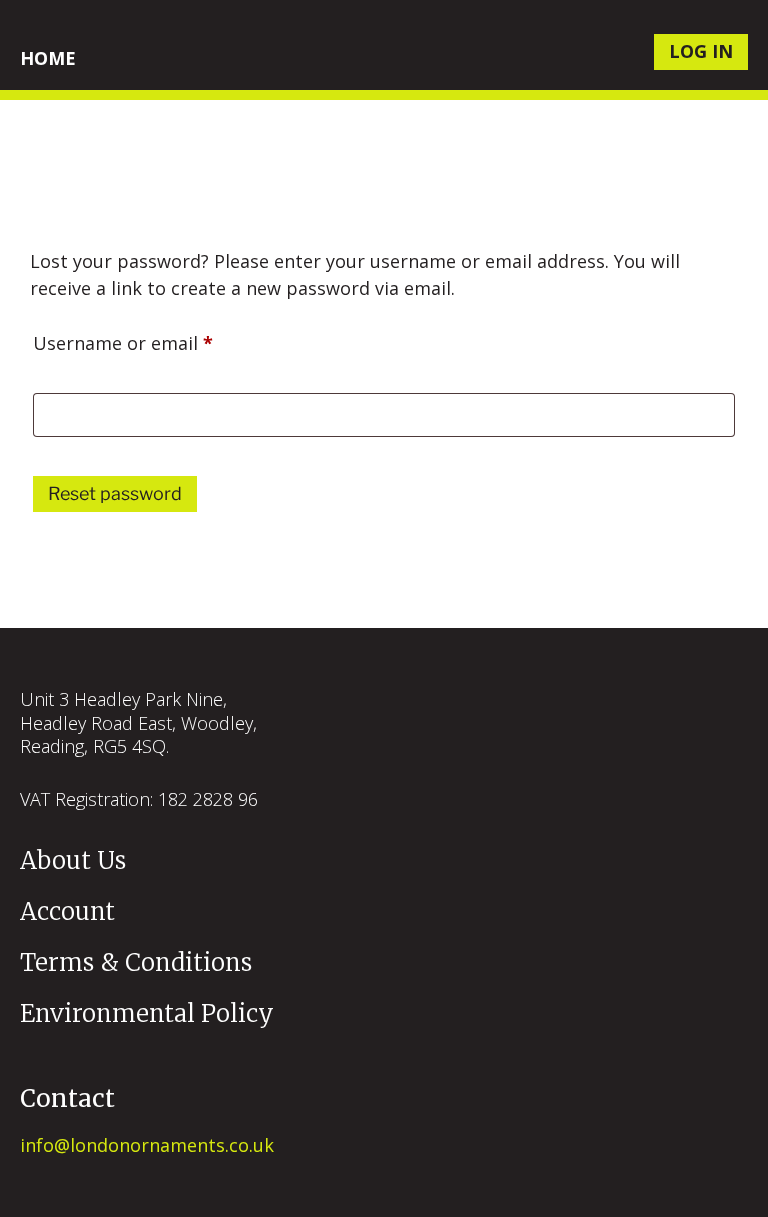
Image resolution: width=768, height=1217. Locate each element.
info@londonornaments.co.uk (147, 1145)
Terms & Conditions (136, 962)
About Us (73, 860)
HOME (48, 58)
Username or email (161, 340)
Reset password (115, 493)
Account (67, 911)
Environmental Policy (147, 1013)
